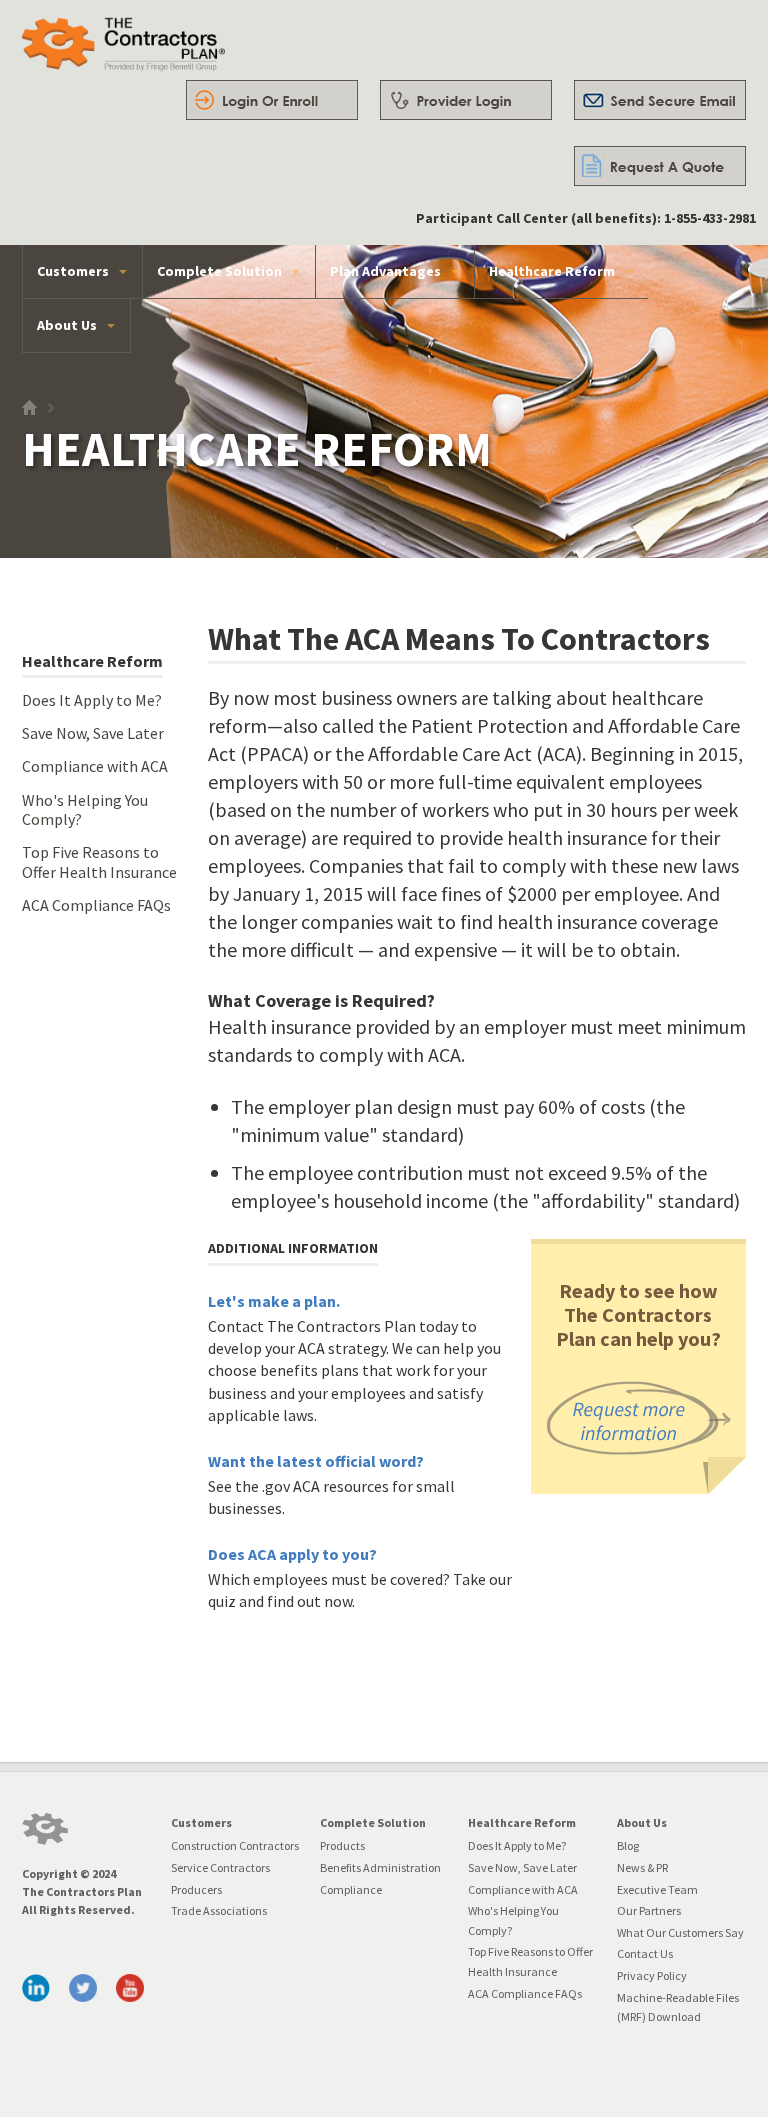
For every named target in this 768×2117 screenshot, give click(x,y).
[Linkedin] (36, 1988)
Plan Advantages (385, 271)
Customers (73, 271)
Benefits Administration (380, 1867)
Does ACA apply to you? (292, 1554)
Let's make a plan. (274, 1301)
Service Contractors (220, 1867)
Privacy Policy (652, 1975)
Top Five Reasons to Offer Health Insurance (99, 862)
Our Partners (649, 1910)
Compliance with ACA (95, 766)
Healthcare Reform (552, 271)
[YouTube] (130, 1988)
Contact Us (645, 1953)
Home (34, 412)
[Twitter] (83, 1988)
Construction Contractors (235, 1845)
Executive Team (657, 1889)
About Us (67, 325)
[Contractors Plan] (45, 1829)
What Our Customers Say (680, 1932)
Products (342, 1845)
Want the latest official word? (316, 1461)
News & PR (642, 1867)
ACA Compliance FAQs (96, 905)
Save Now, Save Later (93, 733)
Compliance (351, 1889)
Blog (628, 1845)
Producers (196, 1889)
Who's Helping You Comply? (85, 810)
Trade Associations (219, 1910)
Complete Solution (219, 271)
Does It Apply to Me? (92, 700)
